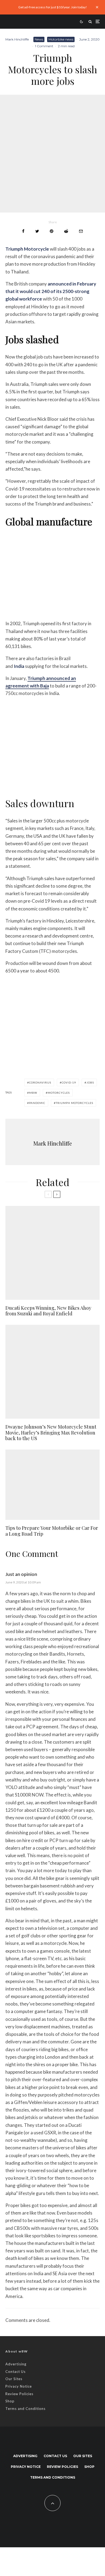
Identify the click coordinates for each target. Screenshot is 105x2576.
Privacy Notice (19, 2386)
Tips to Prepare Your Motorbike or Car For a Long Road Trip (52, 1531)
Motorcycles (59, 1093)
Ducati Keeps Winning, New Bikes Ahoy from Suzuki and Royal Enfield (48, 1311)
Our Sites (14, 2379)
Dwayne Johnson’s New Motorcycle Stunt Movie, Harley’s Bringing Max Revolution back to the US (51, 1433)
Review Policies (19, 2394)
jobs (90, 1082)
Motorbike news (61, 39)
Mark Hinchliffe (17, 39)
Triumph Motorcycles (74, 1103)
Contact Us (15, 2372)
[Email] (81, 231)
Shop (10, 2401)
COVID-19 (69, 1082)
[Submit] (66, 231)
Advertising (16, 2364)
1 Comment (44, 46)
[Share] (23, 231)
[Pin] (52, 231)
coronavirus (40, 1082)
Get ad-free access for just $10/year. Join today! (53, 7)
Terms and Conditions (25, 2409)
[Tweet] (37, 231)
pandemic (37, 1103)
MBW (33, 1093)
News (39, 39)
